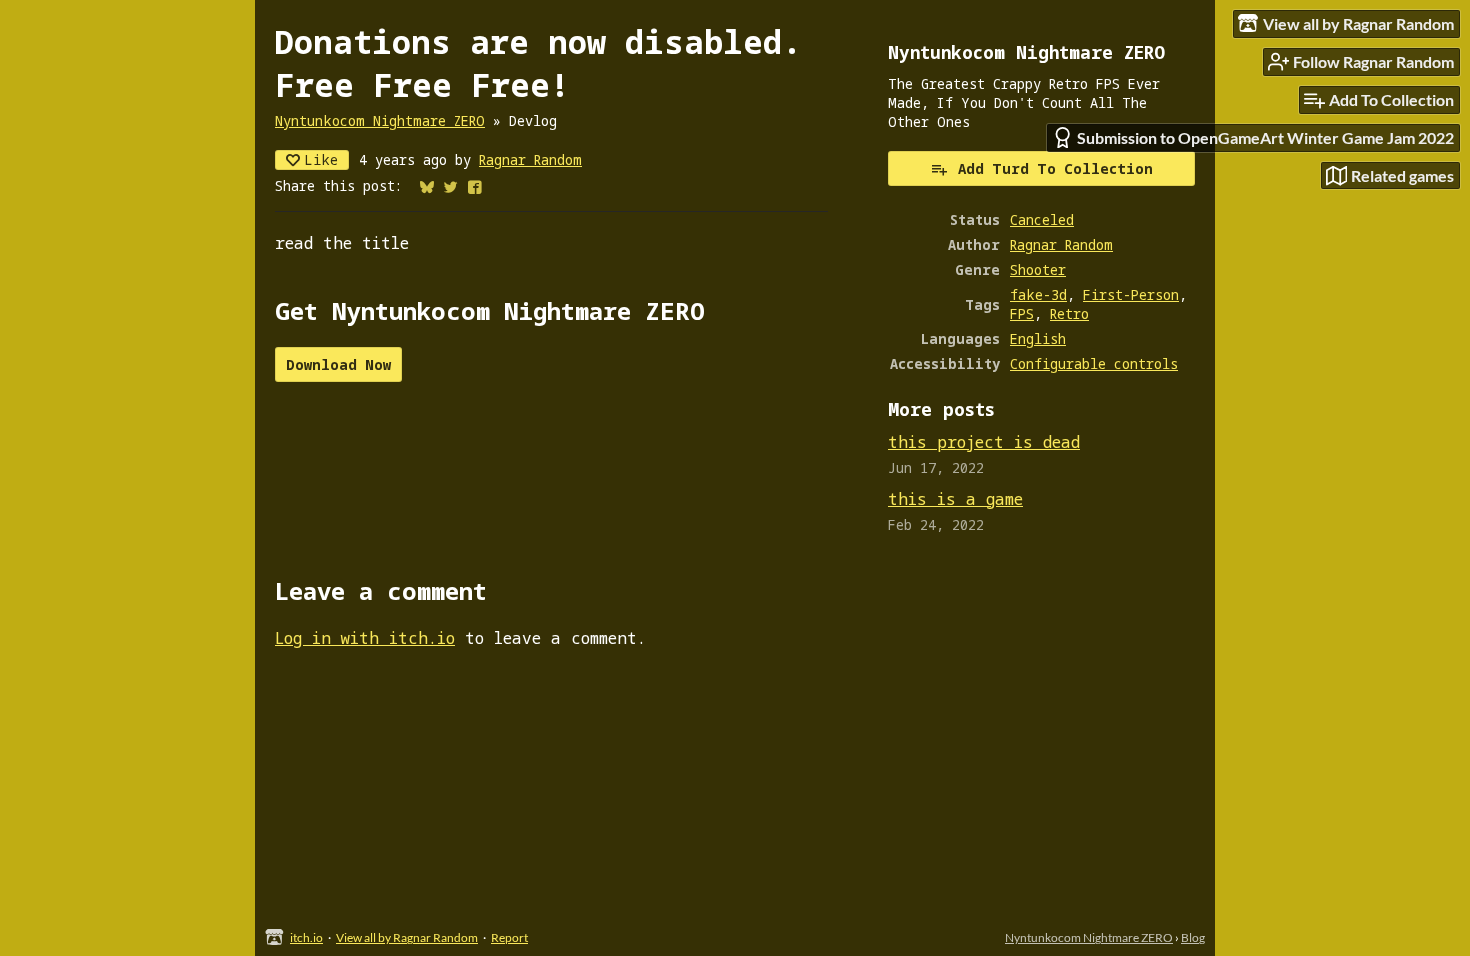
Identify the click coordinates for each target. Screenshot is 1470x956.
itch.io (306, 937)
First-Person (1131, 294)
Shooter (1038, 269)
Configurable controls (1094, 363)
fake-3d (1038, 294)
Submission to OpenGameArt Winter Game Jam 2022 (1265, 137)
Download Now (338, 364)
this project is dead (984, 442)
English (1038, 338)
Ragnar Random (530, 159)
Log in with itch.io (365, 638)
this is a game (955, 499)
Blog (1193, 937)
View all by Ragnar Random (407, 937)
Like (321, 159)
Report (509, 937)
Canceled (1042, 219)
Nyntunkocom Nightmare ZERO (380, 120)
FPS (1022, 313)
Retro (1069, 313)
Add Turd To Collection (1055, 168)
